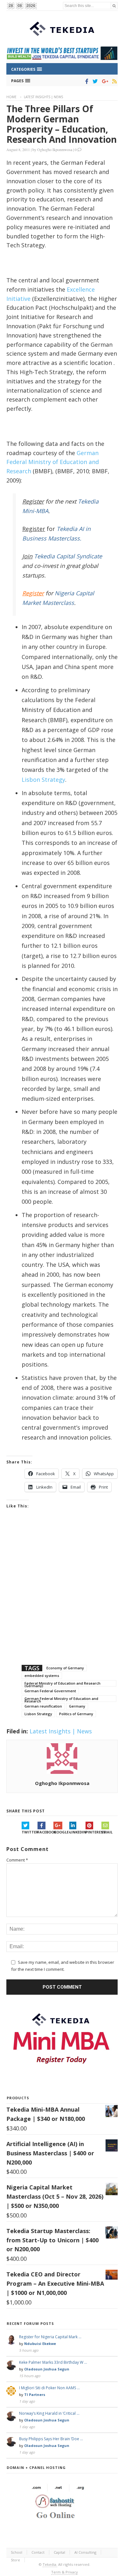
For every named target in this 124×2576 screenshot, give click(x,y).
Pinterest (93, 1832)
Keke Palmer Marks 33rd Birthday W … (53, 2362)
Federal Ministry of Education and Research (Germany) (62, 1684)
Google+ (61, 1832)
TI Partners (35, 2395)
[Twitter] (94, 81)
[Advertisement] (62, 1595)
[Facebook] (86, 81)
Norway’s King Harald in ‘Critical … (49, 2413)
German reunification (43, 1706)
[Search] (114, 6)
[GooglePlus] (104, 81)
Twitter (30, 1832)
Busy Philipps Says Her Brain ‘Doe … (51, 2439)
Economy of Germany (65, 1668)
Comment (17, 1860)
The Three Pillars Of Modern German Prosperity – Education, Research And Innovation (62, 124)
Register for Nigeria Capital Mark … (50, 2337)
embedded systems (42, 1676)
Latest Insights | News (43, 97)
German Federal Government (50, 1691)
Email (107, 1832)
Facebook (45, 1832)
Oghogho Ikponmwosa (55, 149)
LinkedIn (77, 1832)
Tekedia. (50, 2564)
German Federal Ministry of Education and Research (53, 462)
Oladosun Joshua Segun (47, 2369)
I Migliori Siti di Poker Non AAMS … (49, 2388)
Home (11, 97)
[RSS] (113, 81)
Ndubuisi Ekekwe (40, 2344)
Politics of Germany (76, 1714)
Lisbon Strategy (43, 780)
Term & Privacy (65, 2572)
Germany (77, 1706)
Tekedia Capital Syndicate (67, 556)
